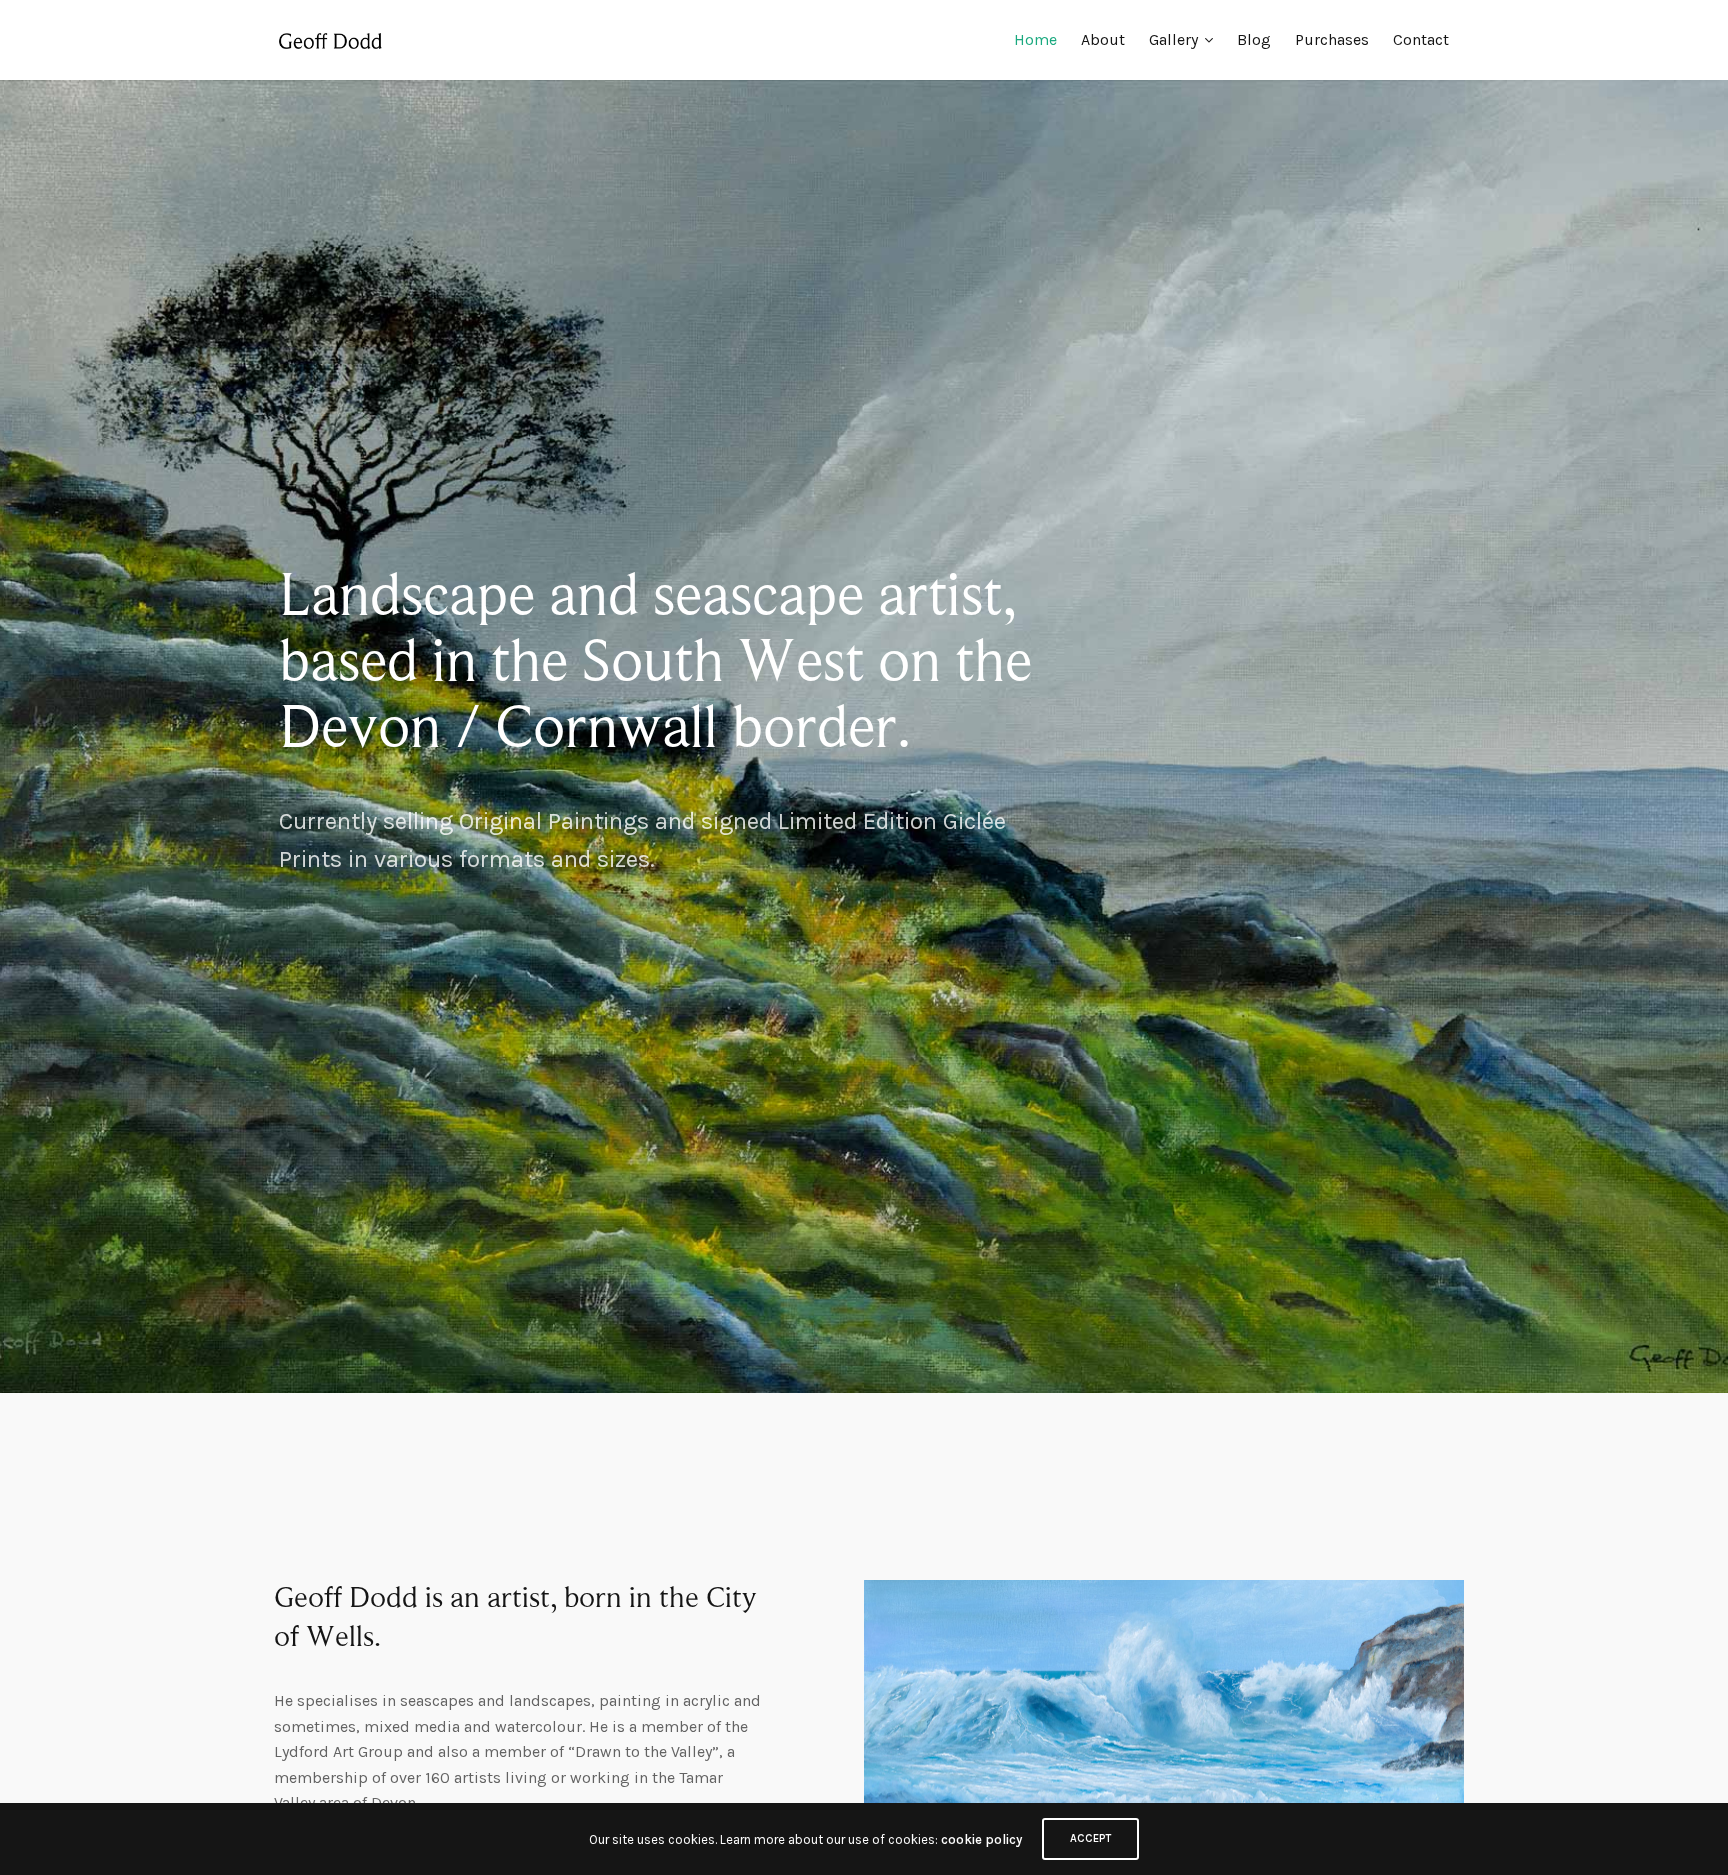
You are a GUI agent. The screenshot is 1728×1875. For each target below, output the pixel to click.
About (1103, 39)
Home (1035, 39)
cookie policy (981, 1839)
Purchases (1332, 39)
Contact (1421, 39)
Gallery (1173, 39)
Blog (1254, 39)
